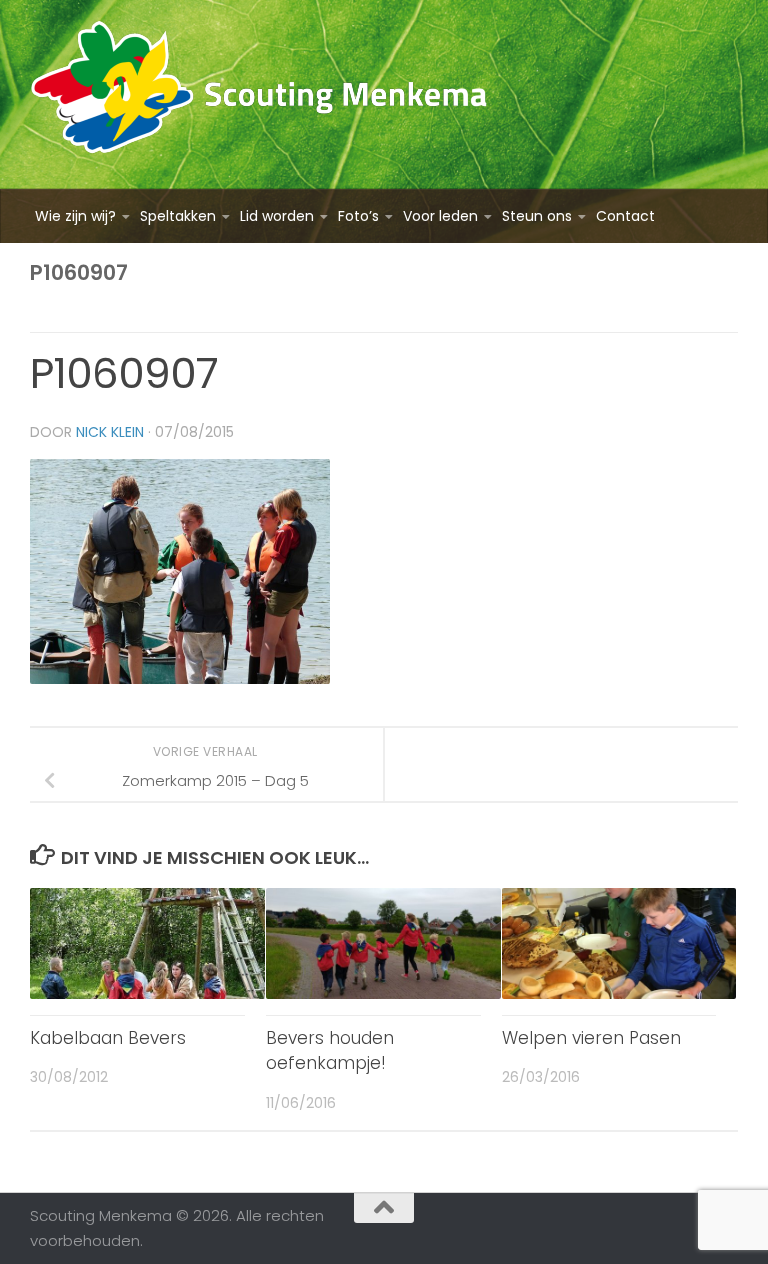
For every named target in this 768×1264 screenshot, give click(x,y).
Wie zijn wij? (75, 216)
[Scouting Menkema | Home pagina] (259, 94)
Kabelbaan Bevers (108, 1038)
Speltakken (178, 216)
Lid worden (277, 216)
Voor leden (440, 216)
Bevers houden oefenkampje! (330, 1051)
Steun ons (537, 216)
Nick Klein (110, 432)
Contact (625, 216)
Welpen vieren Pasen (591, 1038)
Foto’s (358, 216)
